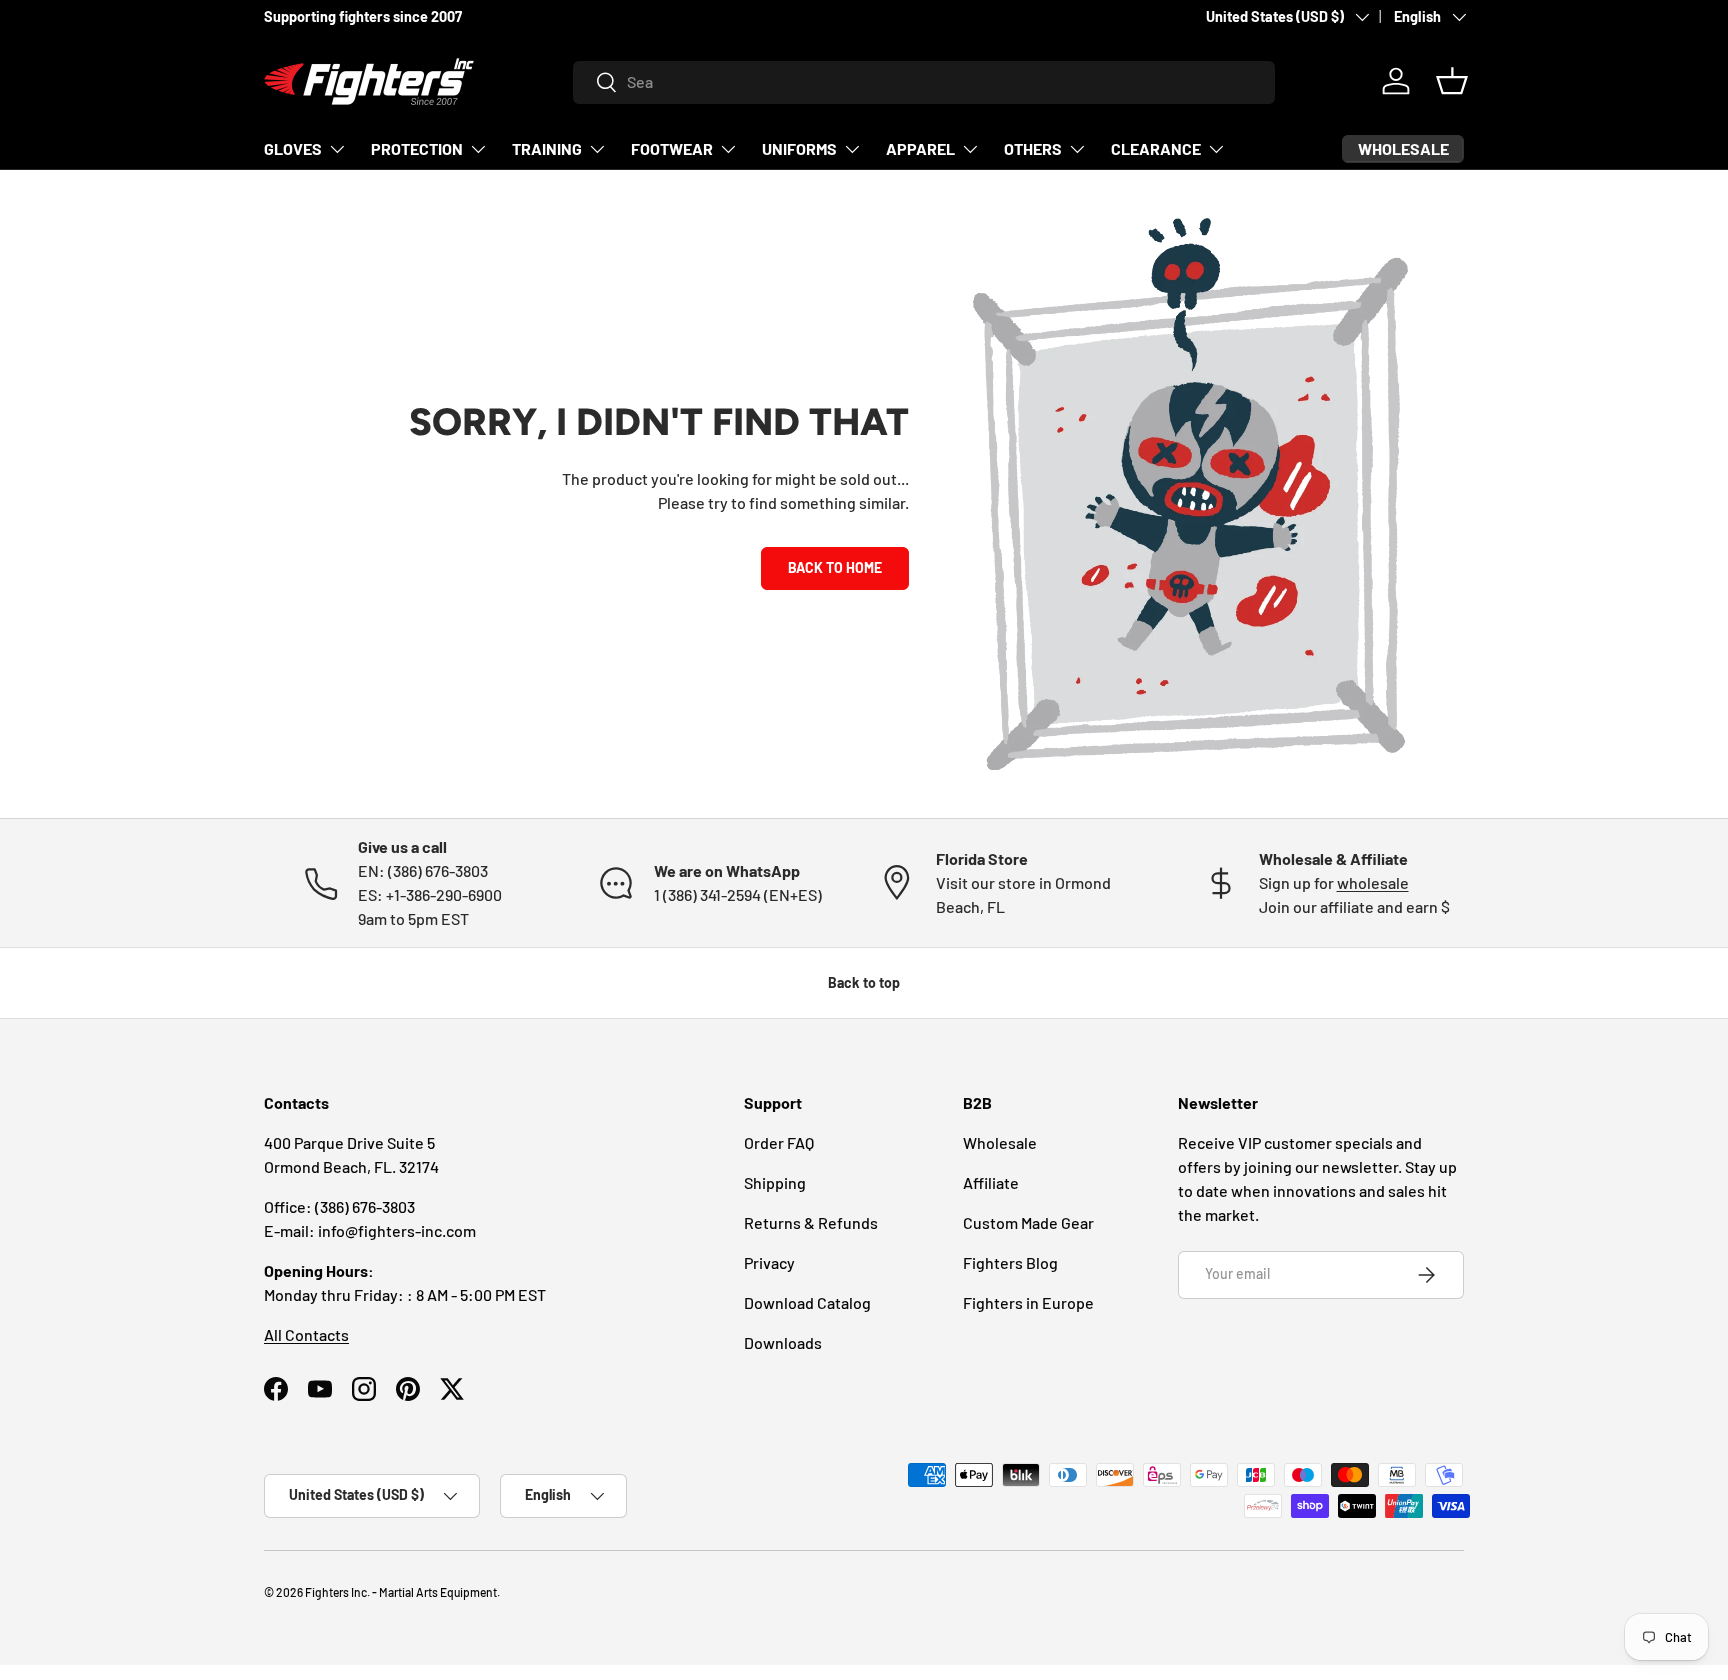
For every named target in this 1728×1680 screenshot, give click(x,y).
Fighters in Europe (1028, 1302)
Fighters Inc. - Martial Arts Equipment (401, 1592)
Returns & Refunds (811, 1222)
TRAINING (547, 148)
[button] (1452, 81)
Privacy (769, 1262)
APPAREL (920, 148)
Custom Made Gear (1028, 1222)
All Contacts (306, 1334)
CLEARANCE (1156, 148)
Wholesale (1000, 1142)
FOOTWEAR (672, 148)
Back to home (835, 567)
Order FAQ (779, 1142)
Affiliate (991, 1182)
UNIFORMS (799, 148)
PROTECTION (417, 148)
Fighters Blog (1010, 1262)
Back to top (864, 982)
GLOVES (293, 148)
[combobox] (924, 81)
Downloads (783, 1342)
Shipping (775, 1182)
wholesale (1373, 882)
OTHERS (1033, 148)
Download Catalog (807, 1302)
